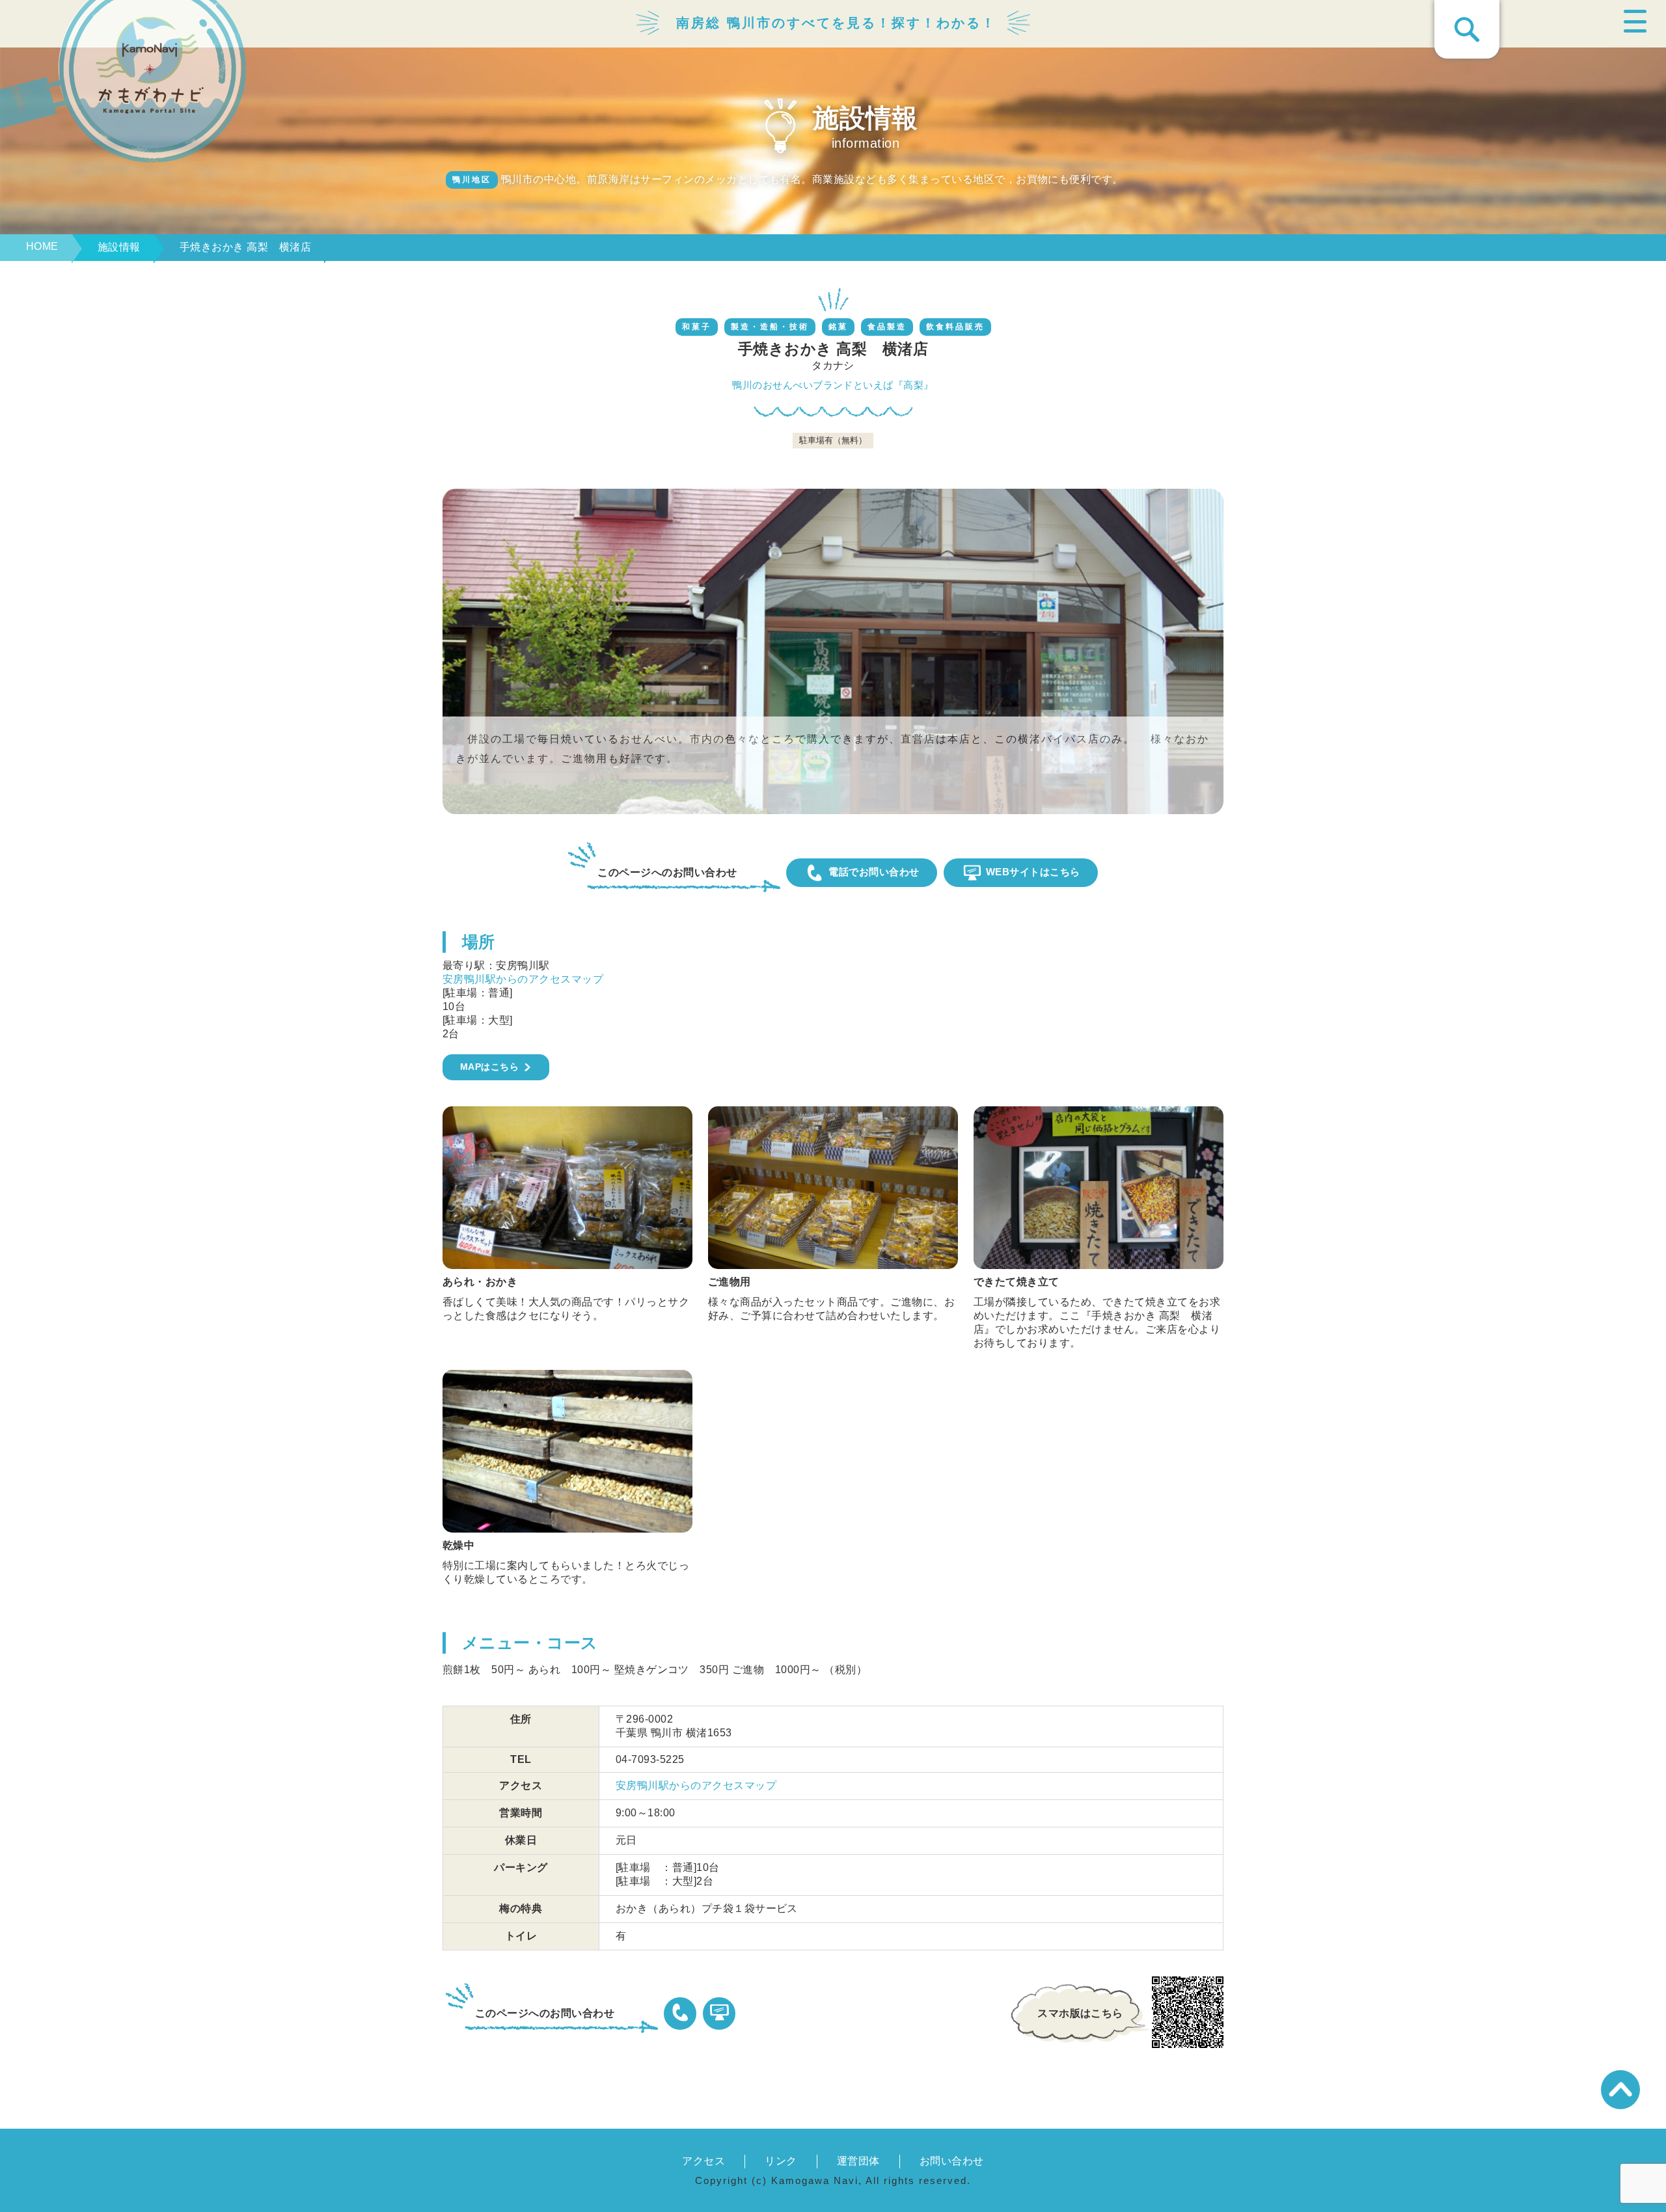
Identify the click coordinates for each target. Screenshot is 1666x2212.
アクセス (703, 2161)
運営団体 (858, 2161)
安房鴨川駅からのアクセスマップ (523, 979)
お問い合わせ (952, 2161)
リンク (781, 2161)
